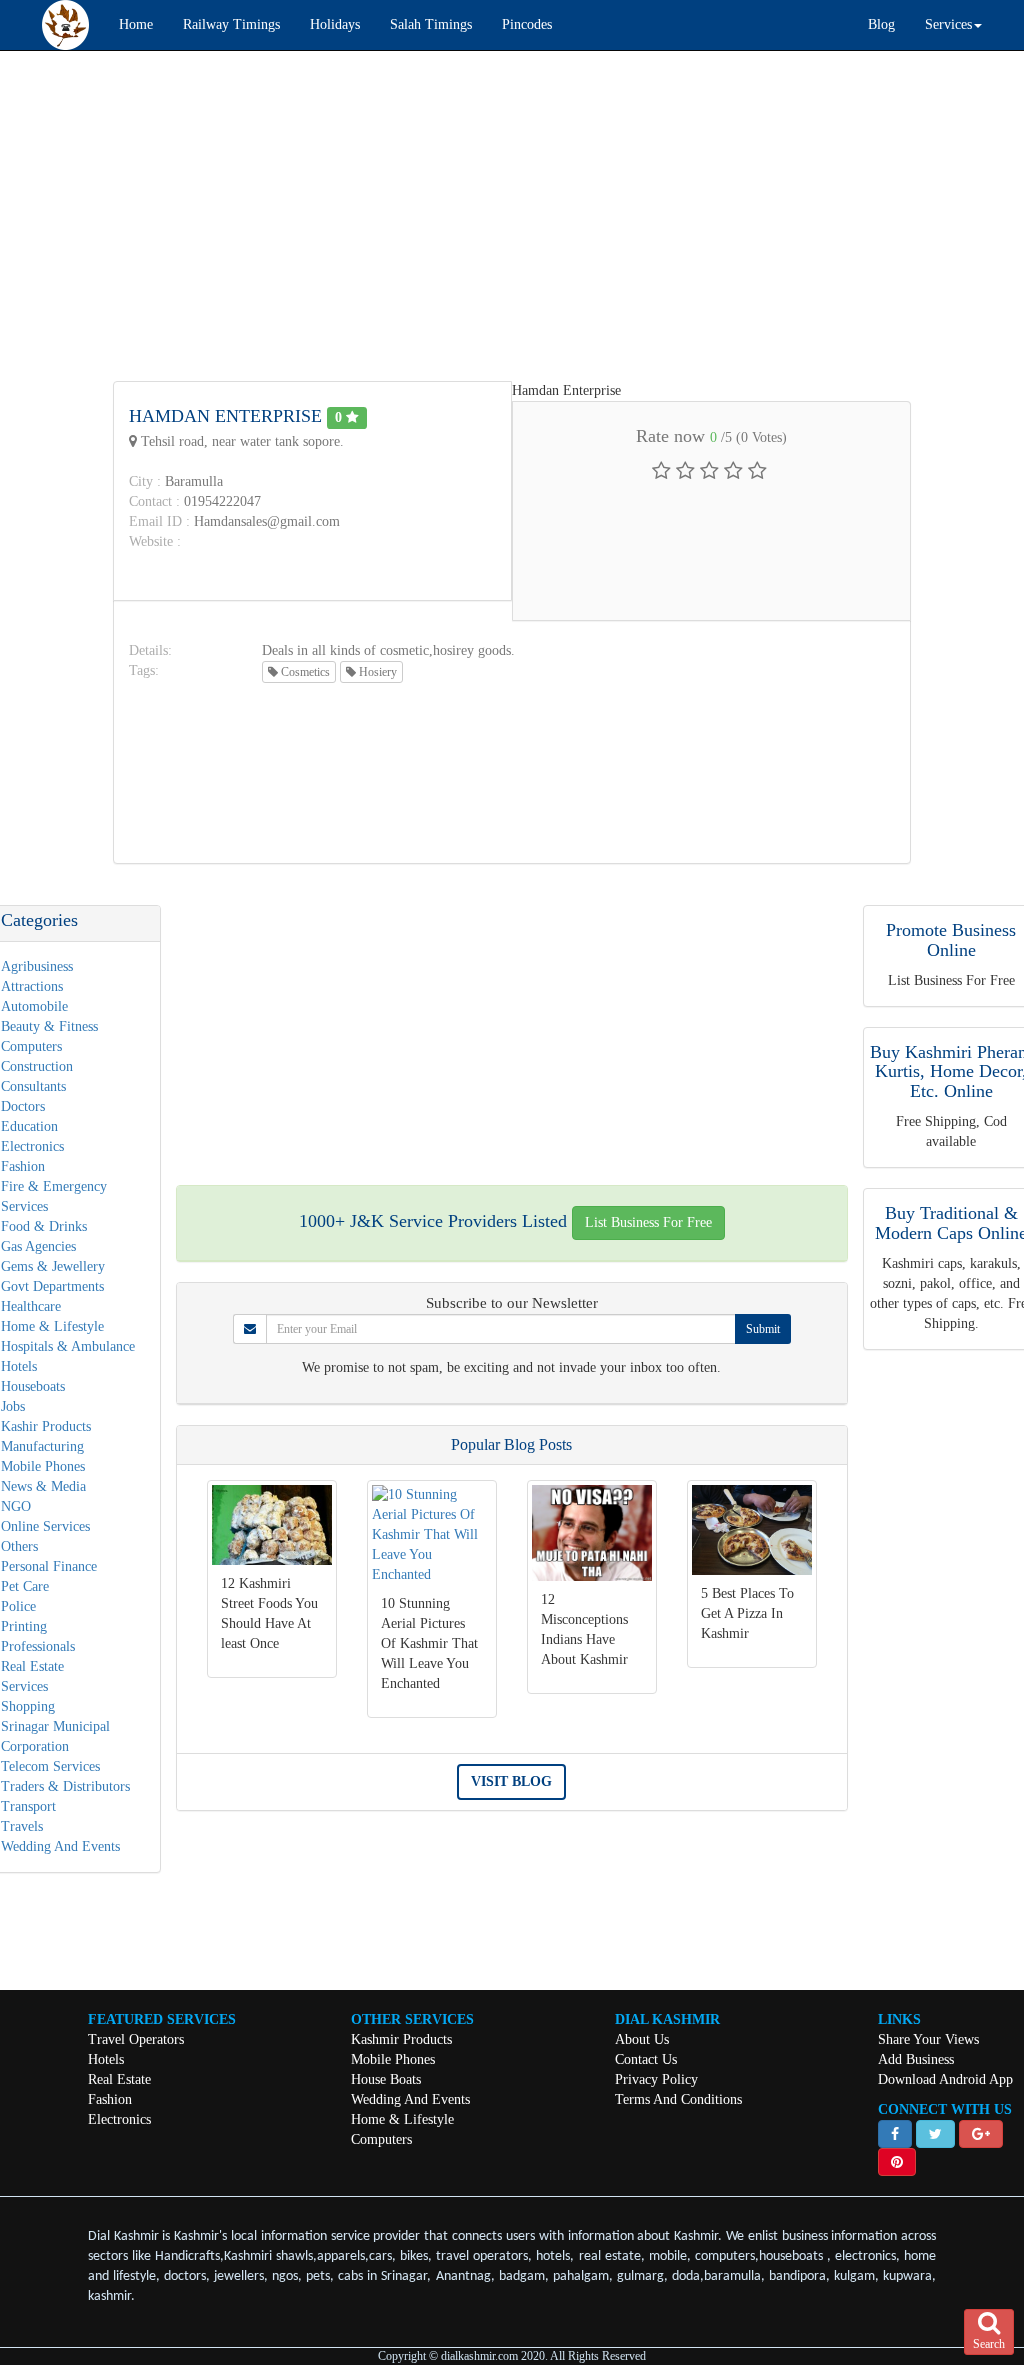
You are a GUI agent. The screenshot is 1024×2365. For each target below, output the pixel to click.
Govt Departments (52, 1286)
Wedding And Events (60, 1846)
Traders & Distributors (65, 1786)
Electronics (32, 1146)
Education (29, 1126)
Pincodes (527, 24)
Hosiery (376, 672)
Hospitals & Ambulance (68, 1346)
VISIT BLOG (511, 1781)
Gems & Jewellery (53, 1266)
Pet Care (25, 1586)
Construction (37, 1066)
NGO (16, 1506)
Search (989, 2344)
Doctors (23, 1106)
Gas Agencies (38, 1246)
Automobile (34, 1006)
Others (19, 1546)
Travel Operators (136, 2039)
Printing (24, 1626)
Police (18, 1606)
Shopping (28, 1706)
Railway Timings (231, 24)
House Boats (386, 2079)
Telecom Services (50, 1766)
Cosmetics (304, 672)
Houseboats (33, 1386)
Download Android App (945, 2079)
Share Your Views (928, 2039)
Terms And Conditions (678, 2099)
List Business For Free (648, 1222)
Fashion (23, 1166)
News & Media (43, 1486)
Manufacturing (42, 1446)
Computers (31, 1046)
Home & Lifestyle (52, 1326)
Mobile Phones (43, 1466)
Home (136, 24)
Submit (763, 1329)
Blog (881, 24)
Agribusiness (37, 966)
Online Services (45, 1526)
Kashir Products (46, 1426)
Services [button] (948, 24)
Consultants (33, 1086)
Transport (28, 1806)
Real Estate (32, 1666)
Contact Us (646, 2059)
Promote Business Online (951, 940)
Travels (22, 1826)
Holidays (335, 24)
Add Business (916, 2059)
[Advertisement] (512, 211)
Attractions (32, 986)
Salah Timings (431, 24)
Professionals (38, 1646)
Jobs (13, 1406)
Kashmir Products (401, 2039)
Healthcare (31, 1306)
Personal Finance (49, 1566)
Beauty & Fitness (49, 1026)
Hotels (19, 1366)
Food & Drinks (44, 1226)
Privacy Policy (656, 2079)
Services (24, 1686)
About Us (642, 2039)
